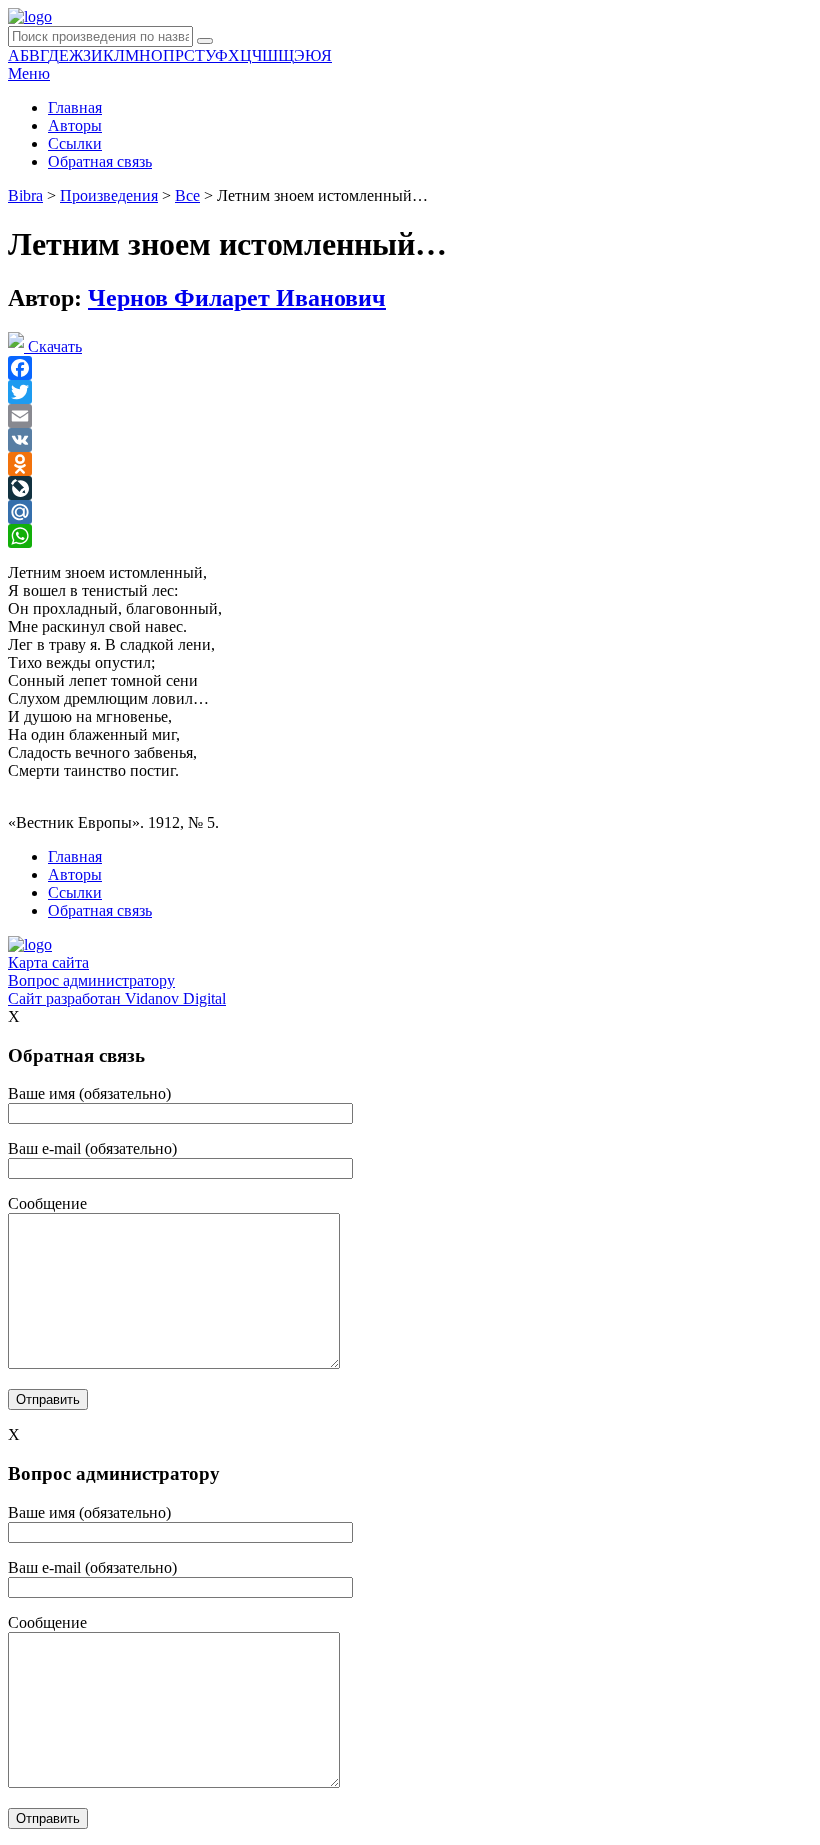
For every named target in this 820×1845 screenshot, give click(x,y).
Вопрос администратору (91, 980)
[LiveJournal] (410, 488)
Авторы (75, 125)
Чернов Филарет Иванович (237, 298)
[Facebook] (410, 368)
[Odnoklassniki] (410, 464)
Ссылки (75, 143)
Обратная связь (100, 161)
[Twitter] (410, 392)
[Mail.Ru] (410, 512)
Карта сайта (48, 962)
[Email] (410, 416)
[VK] (410, 440)
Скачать (53, 346)
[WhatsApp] (410, 536)
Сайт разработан (117, 998)
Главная (75, 107)
